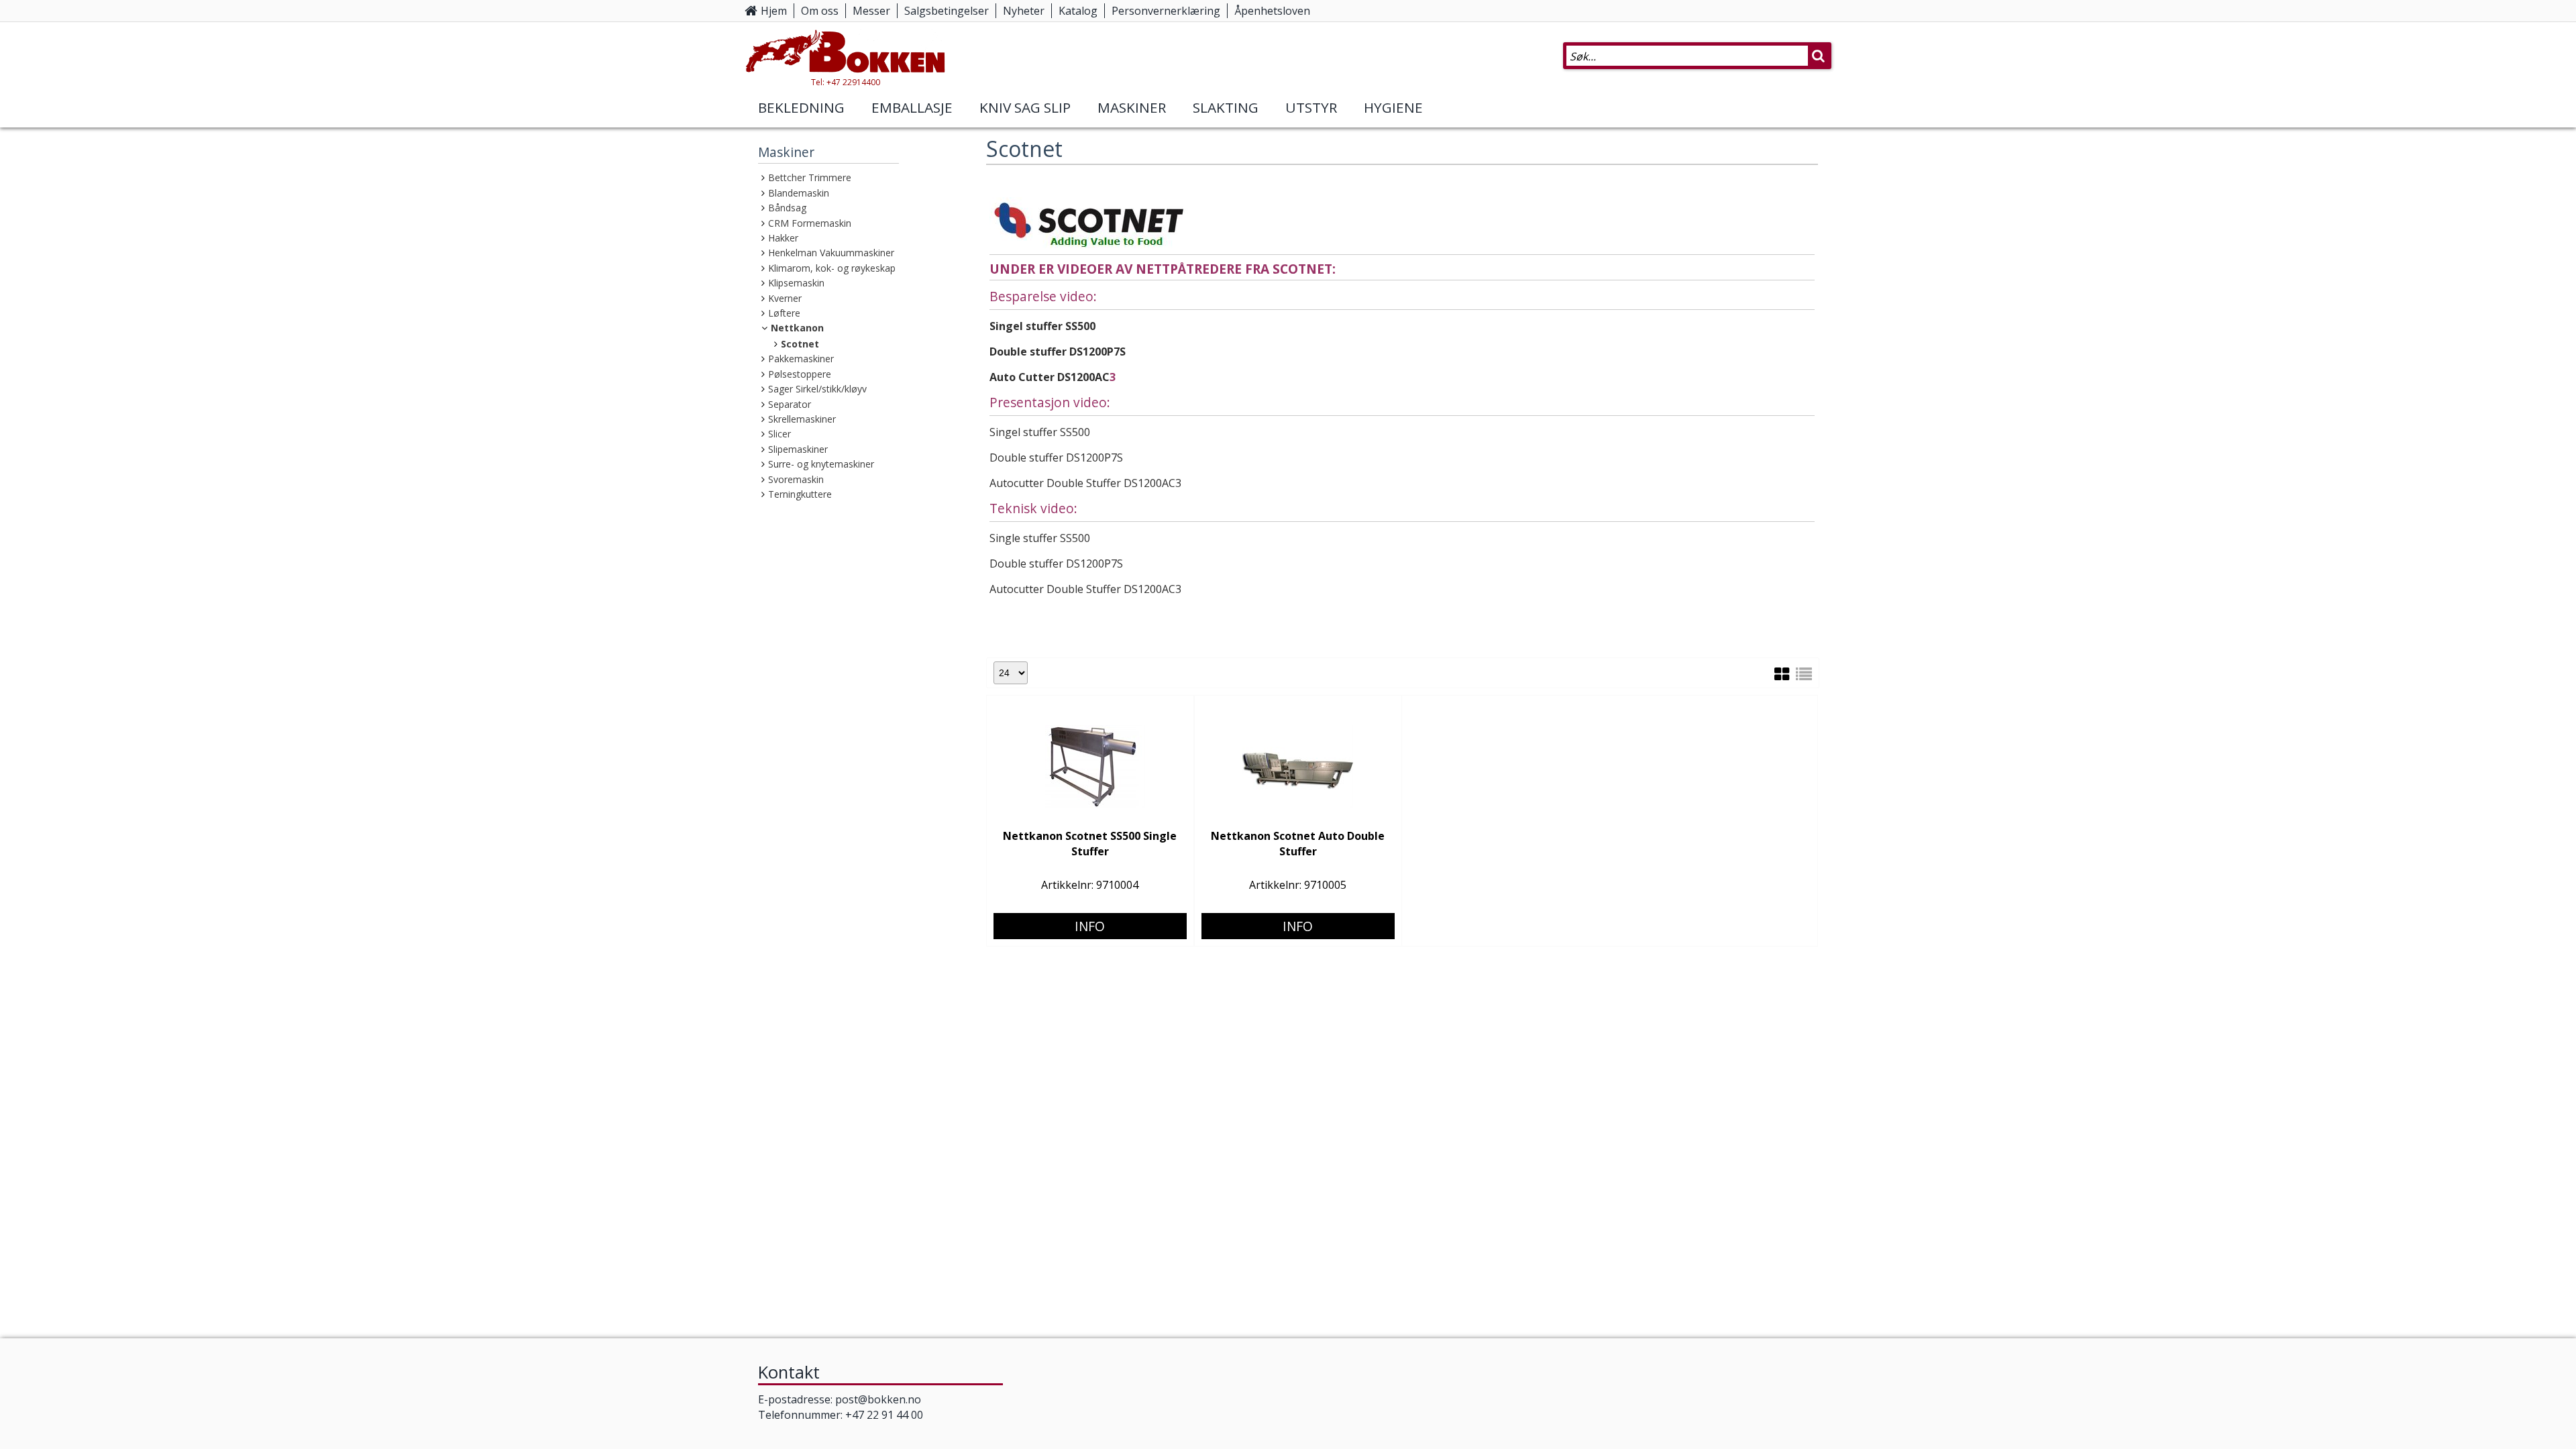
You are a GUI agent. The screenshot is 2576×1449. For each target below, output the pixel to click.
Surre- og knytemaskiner (821, 464)
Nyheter (1024, 11)
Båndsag (787, 208)
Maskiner (1132, 107)
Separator (790, 404)
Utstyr (1311, 107)
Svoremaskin (796, 479)
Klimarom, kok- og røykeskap (832, 268)
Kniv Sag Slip (1025, 107)
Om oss (820, 11)
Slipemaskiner (798, 449)
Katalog (1078, 11)
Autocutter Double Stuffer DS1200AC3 (1085, 483)
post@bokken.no (878, 1399)
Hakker (783, 238)
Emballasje (912, 107)
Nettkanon (797, 328)
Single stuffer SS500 (1040, 538)
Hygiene (1393, 107)
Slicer (780, 434)
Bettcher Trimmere (810, 177)
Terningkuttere (800, 494)
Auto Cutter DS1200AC (1050, 377)
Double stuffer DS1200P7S (1058, 352)
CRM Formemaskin (810, 223)
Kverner (785, 298)
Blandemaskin (799, 193)
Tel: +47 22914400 (846, 82)
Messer (871, 11)
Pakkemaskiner (801, 359)
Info (1090, 926)
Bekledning (801, 107)
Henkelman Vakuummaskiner (831, 253)
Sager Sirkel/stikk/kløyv (817, 389)
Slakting (1226, 107)
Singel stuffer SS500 (1042, 326)
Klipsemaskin (796, 283)
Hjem (774, 11)
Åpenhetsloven (1272, 11)
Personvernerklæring (1166, 11)
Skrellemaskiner (802, 419)
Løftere (784, 313)
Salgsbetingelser (947, 11)
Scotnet (800, 344)
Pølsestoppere (800, 374)
